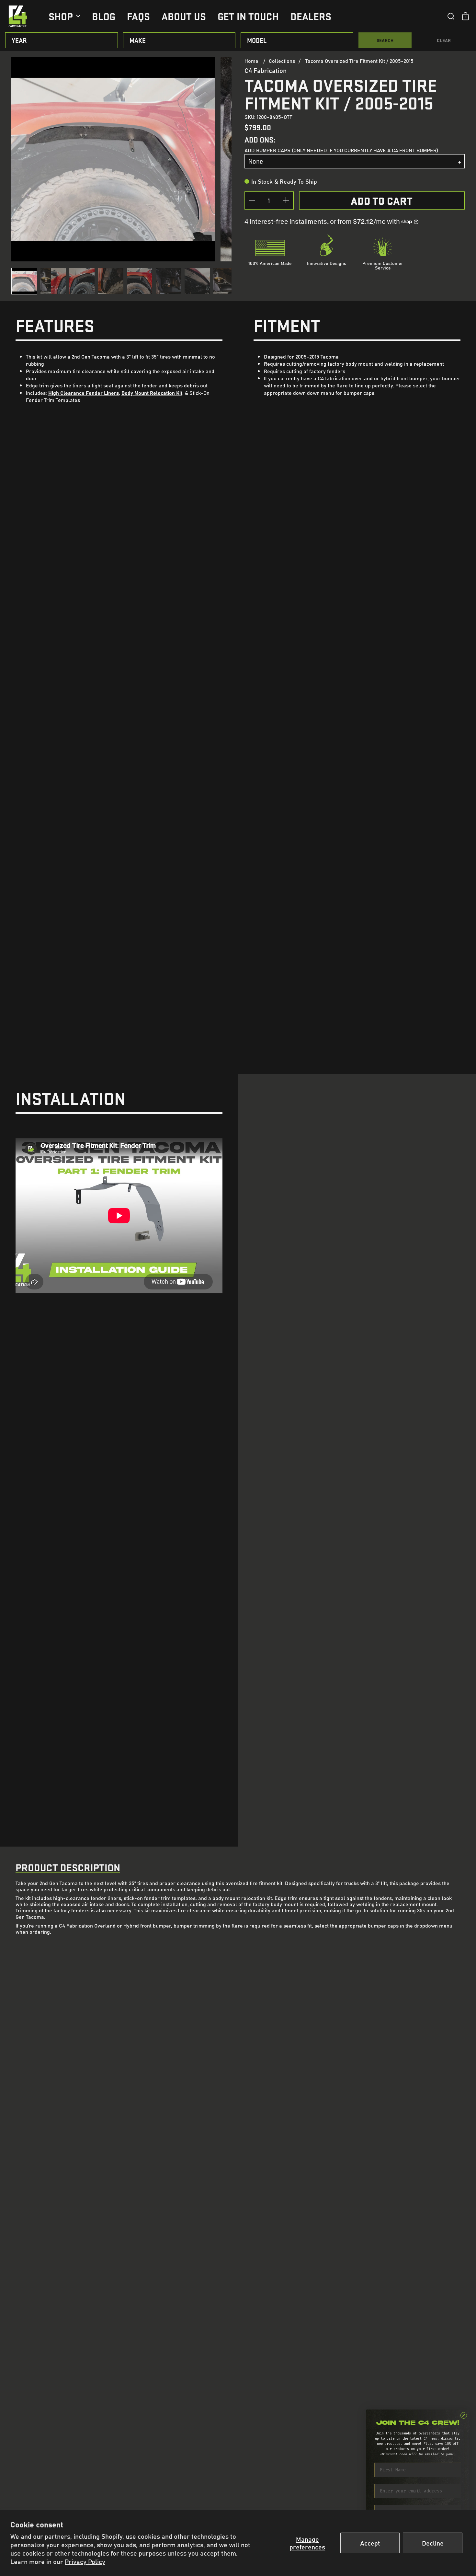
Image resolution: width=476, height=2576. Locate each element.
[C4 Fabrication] (18, 16)
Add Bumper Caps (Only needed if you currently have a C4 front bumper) (341, 150)
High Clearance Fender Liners (84, 393)
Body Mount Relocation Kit (152, 393)
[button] (451, 16)
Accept (370, 2543)
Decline (433, 2543)
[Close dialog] (464, 2415)
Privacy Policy (85, 2561)
